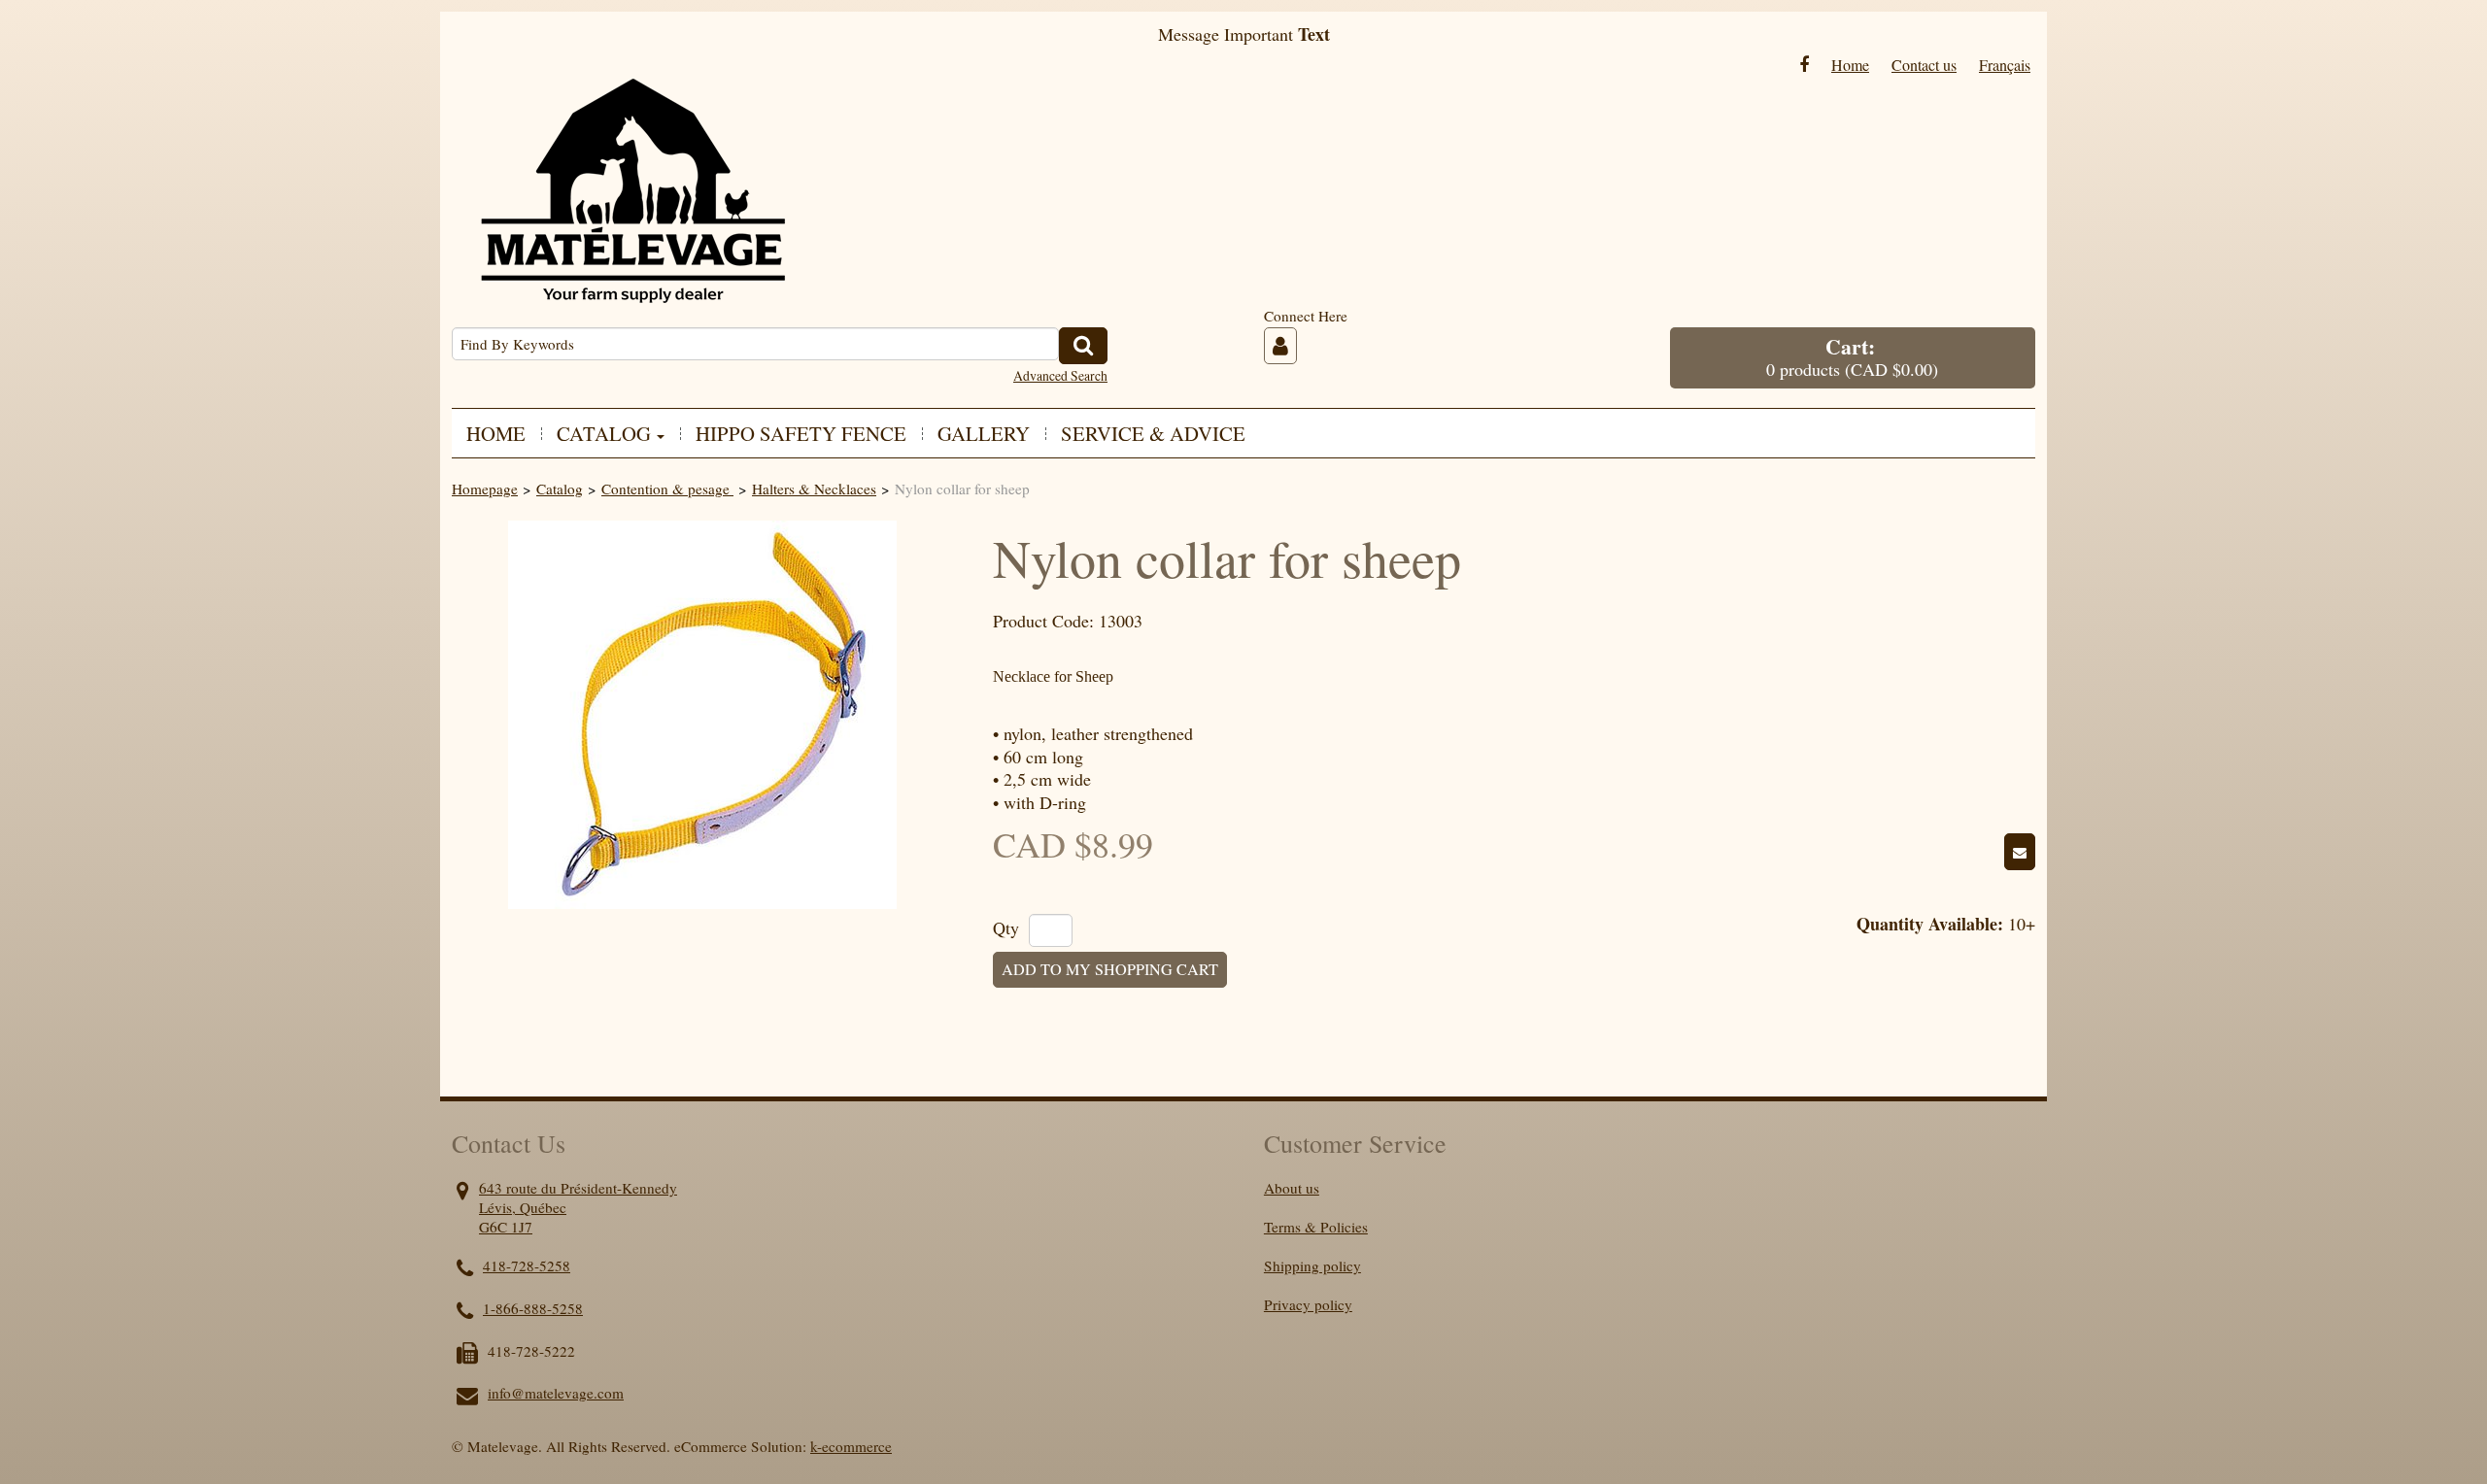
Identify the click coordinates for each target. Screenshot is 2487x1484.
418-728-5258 (527, 1265)
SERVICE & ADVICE (1153, 433)
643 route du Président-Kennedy (578, 1188)
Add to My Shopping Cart (1110, 969)
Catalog (560, 489)
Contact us (1924, 65)
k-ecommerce (851, 1446)
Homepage (485, 489)
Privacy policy (1308, 1304)
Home (1850, 65)
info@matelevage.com (556, 1393)
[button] (1853, 358)
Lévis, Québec (523, 1207)
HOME (496, 433)
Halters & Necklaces (814, 489)
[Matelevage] (631, 176)
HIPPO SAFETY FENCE (801, 433)
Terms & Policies (1316, 1227)
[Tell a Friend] (2020, 851)
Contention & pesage (667, 489)
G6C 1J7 (506, 1227)
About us (1292, 1188)
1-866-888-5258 (533, 1308)
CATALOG (604, 433)
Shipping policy (1312, 1265)
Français (2005, 65)
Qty (1006, 928)
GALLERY (984, 433)
